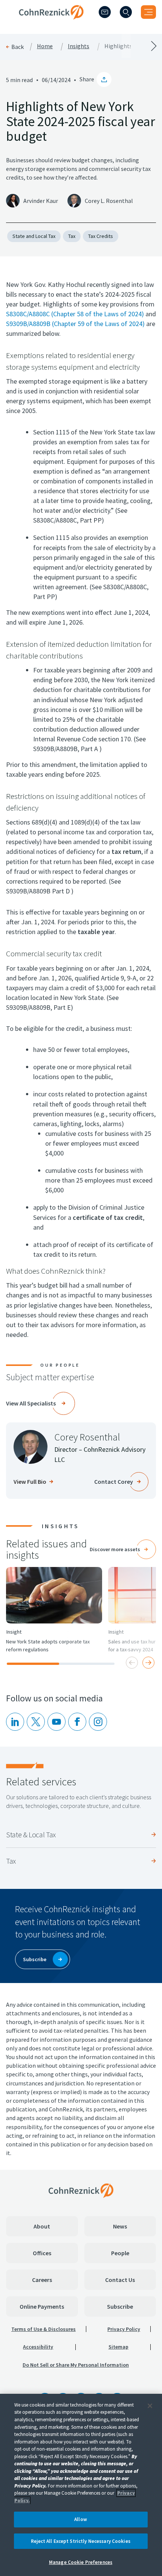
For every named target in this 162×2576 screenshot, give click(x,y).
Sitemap (118, 2347)
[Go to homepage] (81, 2190)
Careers (42, 2280)
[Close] (150, 2406)
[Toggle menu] (148, 12)
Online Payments (42, 2306)
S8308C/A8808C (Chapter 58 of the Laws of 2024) (75, 314)
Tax (72, 236)
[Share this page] (104, 79)
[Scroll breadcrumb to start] (40, 46)
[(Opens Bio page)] (31, 1447)
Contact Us (120, 2280)
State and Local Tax (34, 236)
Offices (42, 2253)
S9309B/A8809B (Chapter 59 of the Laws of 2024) (75, 324)
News (120, 2226)
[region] (81, 2485)
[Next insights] (148, 1663)
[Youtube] (57, 1722)
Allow (81, 2519)
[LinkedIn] (15, 1722)
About (42, 2226)
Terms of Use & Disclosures (44, 2329)
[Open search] (126, 12)
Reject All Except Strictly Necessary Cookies (81, 2541)
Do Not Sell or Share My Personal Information (76, 2365)
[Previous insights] (132, 1663)
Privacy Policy (124, 2329)
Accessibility (38, 2347)
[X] (36, 1722)
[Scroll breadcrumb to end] (121, 46)
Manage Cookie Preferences (81, 2562)
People (120, 2253)
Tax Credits (101, 236)
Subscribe (120, 2306)
